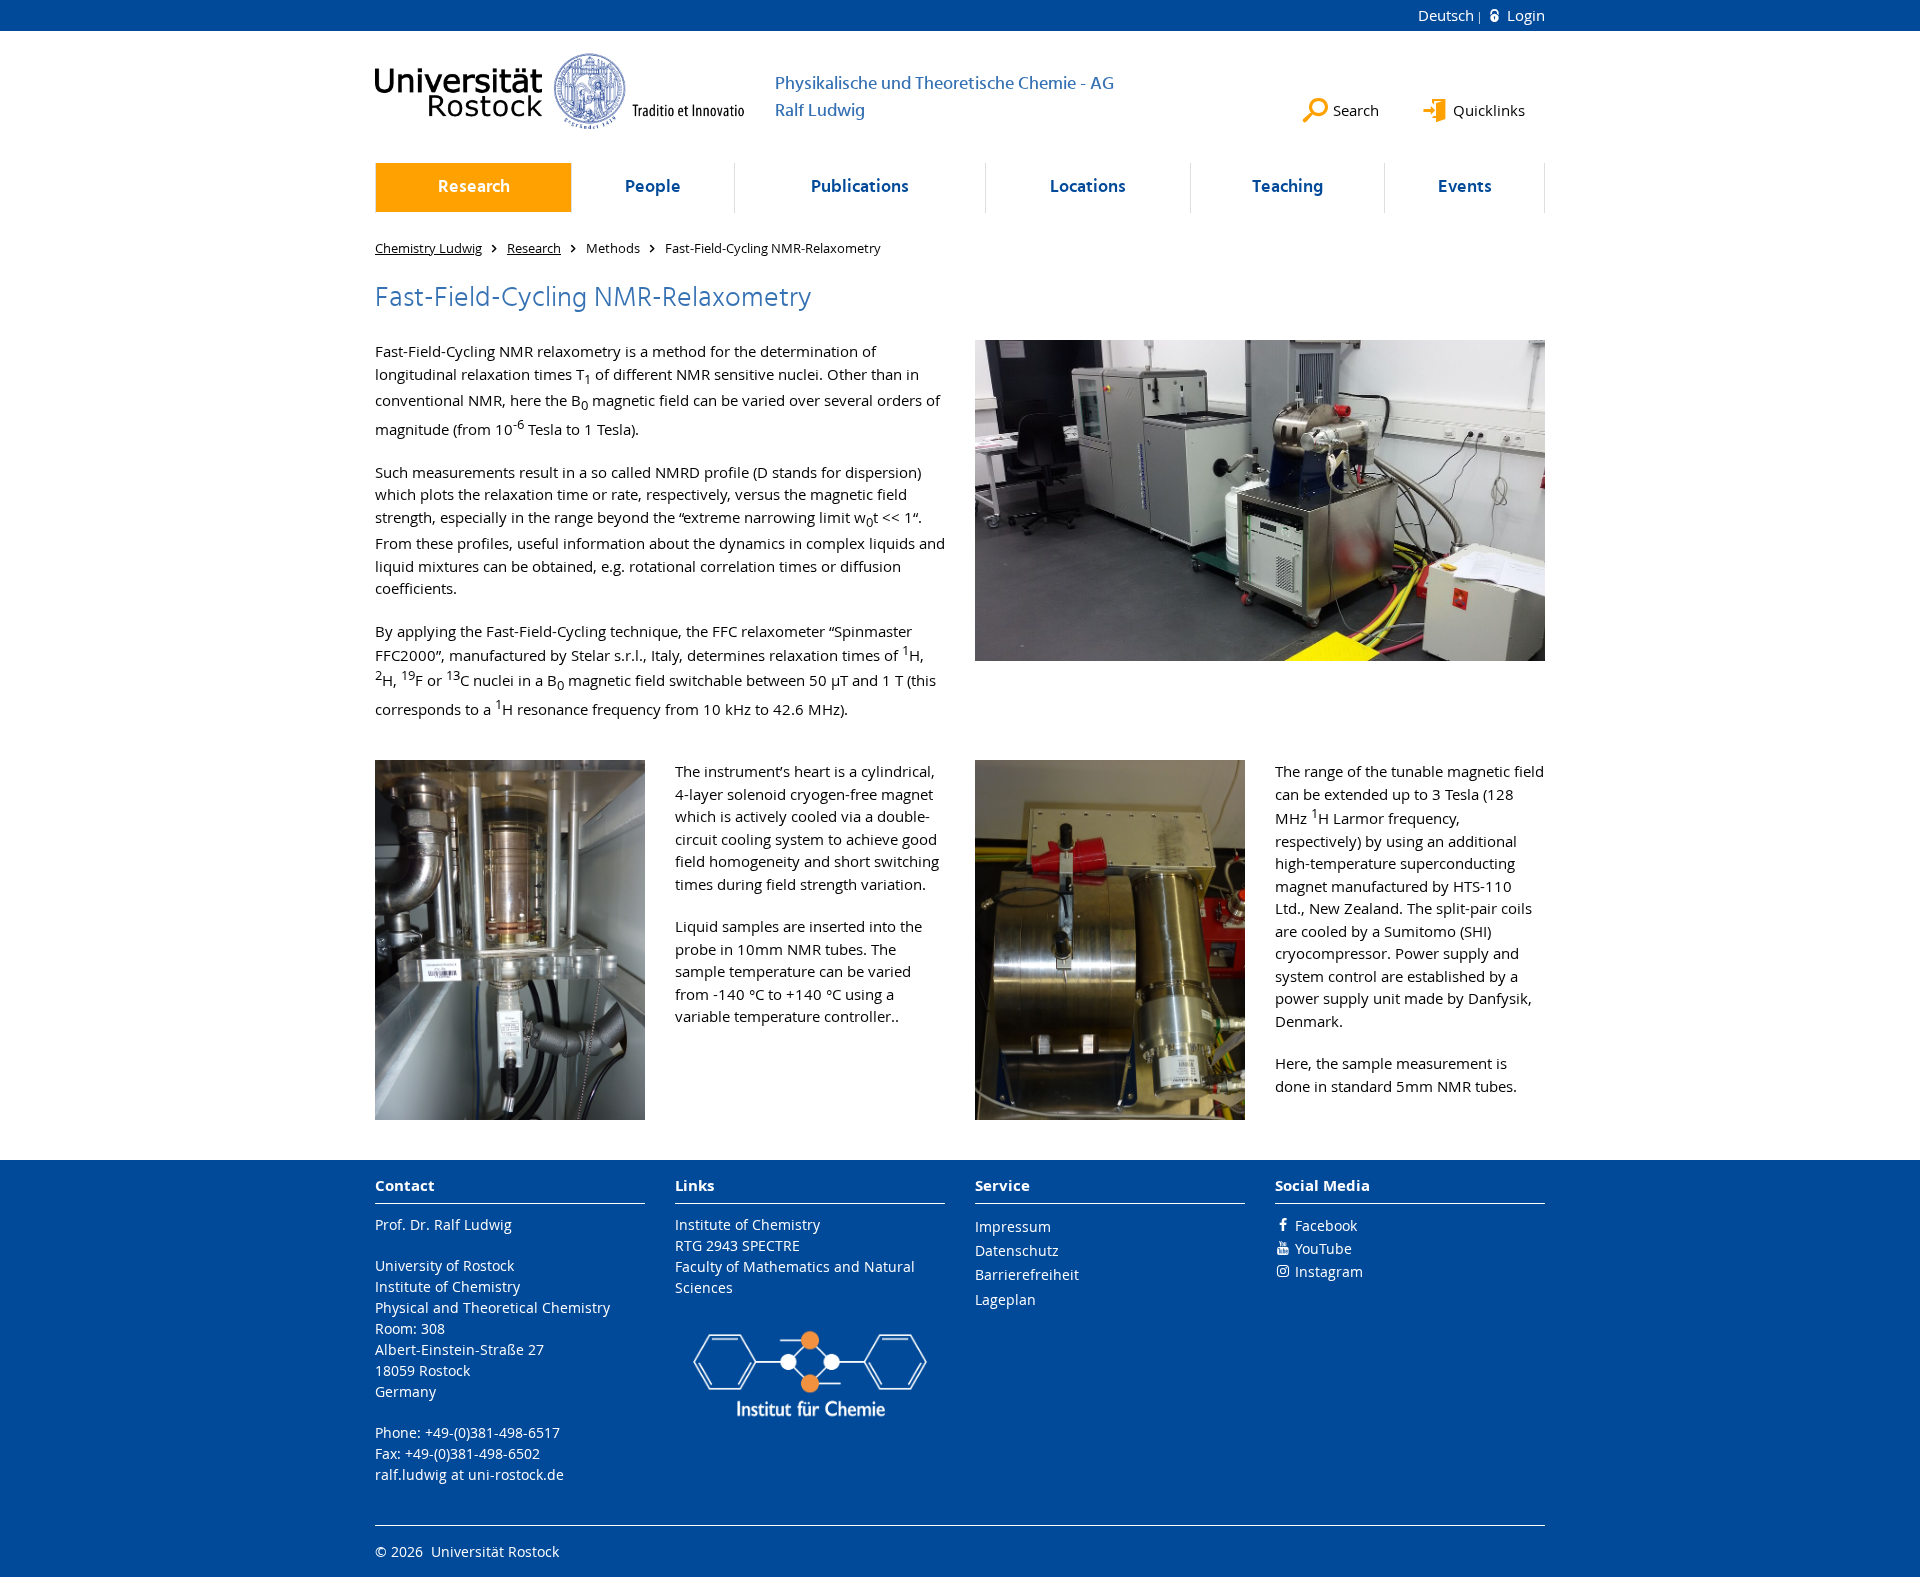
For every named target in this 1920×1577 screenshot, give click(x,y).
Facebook (1326, 1225)
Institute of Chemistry (747, 1224)
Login (1524, 15)
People (653, 187)
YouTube (1323, 1248)
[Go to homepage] (560, 91)
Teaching (1287, 187)
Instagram (1329, 1271)
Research (474, 187)
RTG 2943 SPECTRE (737, 1245)
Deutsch (1448, 15)
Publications (860, 187)
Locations (1088, 187)
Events (1465, 187)
